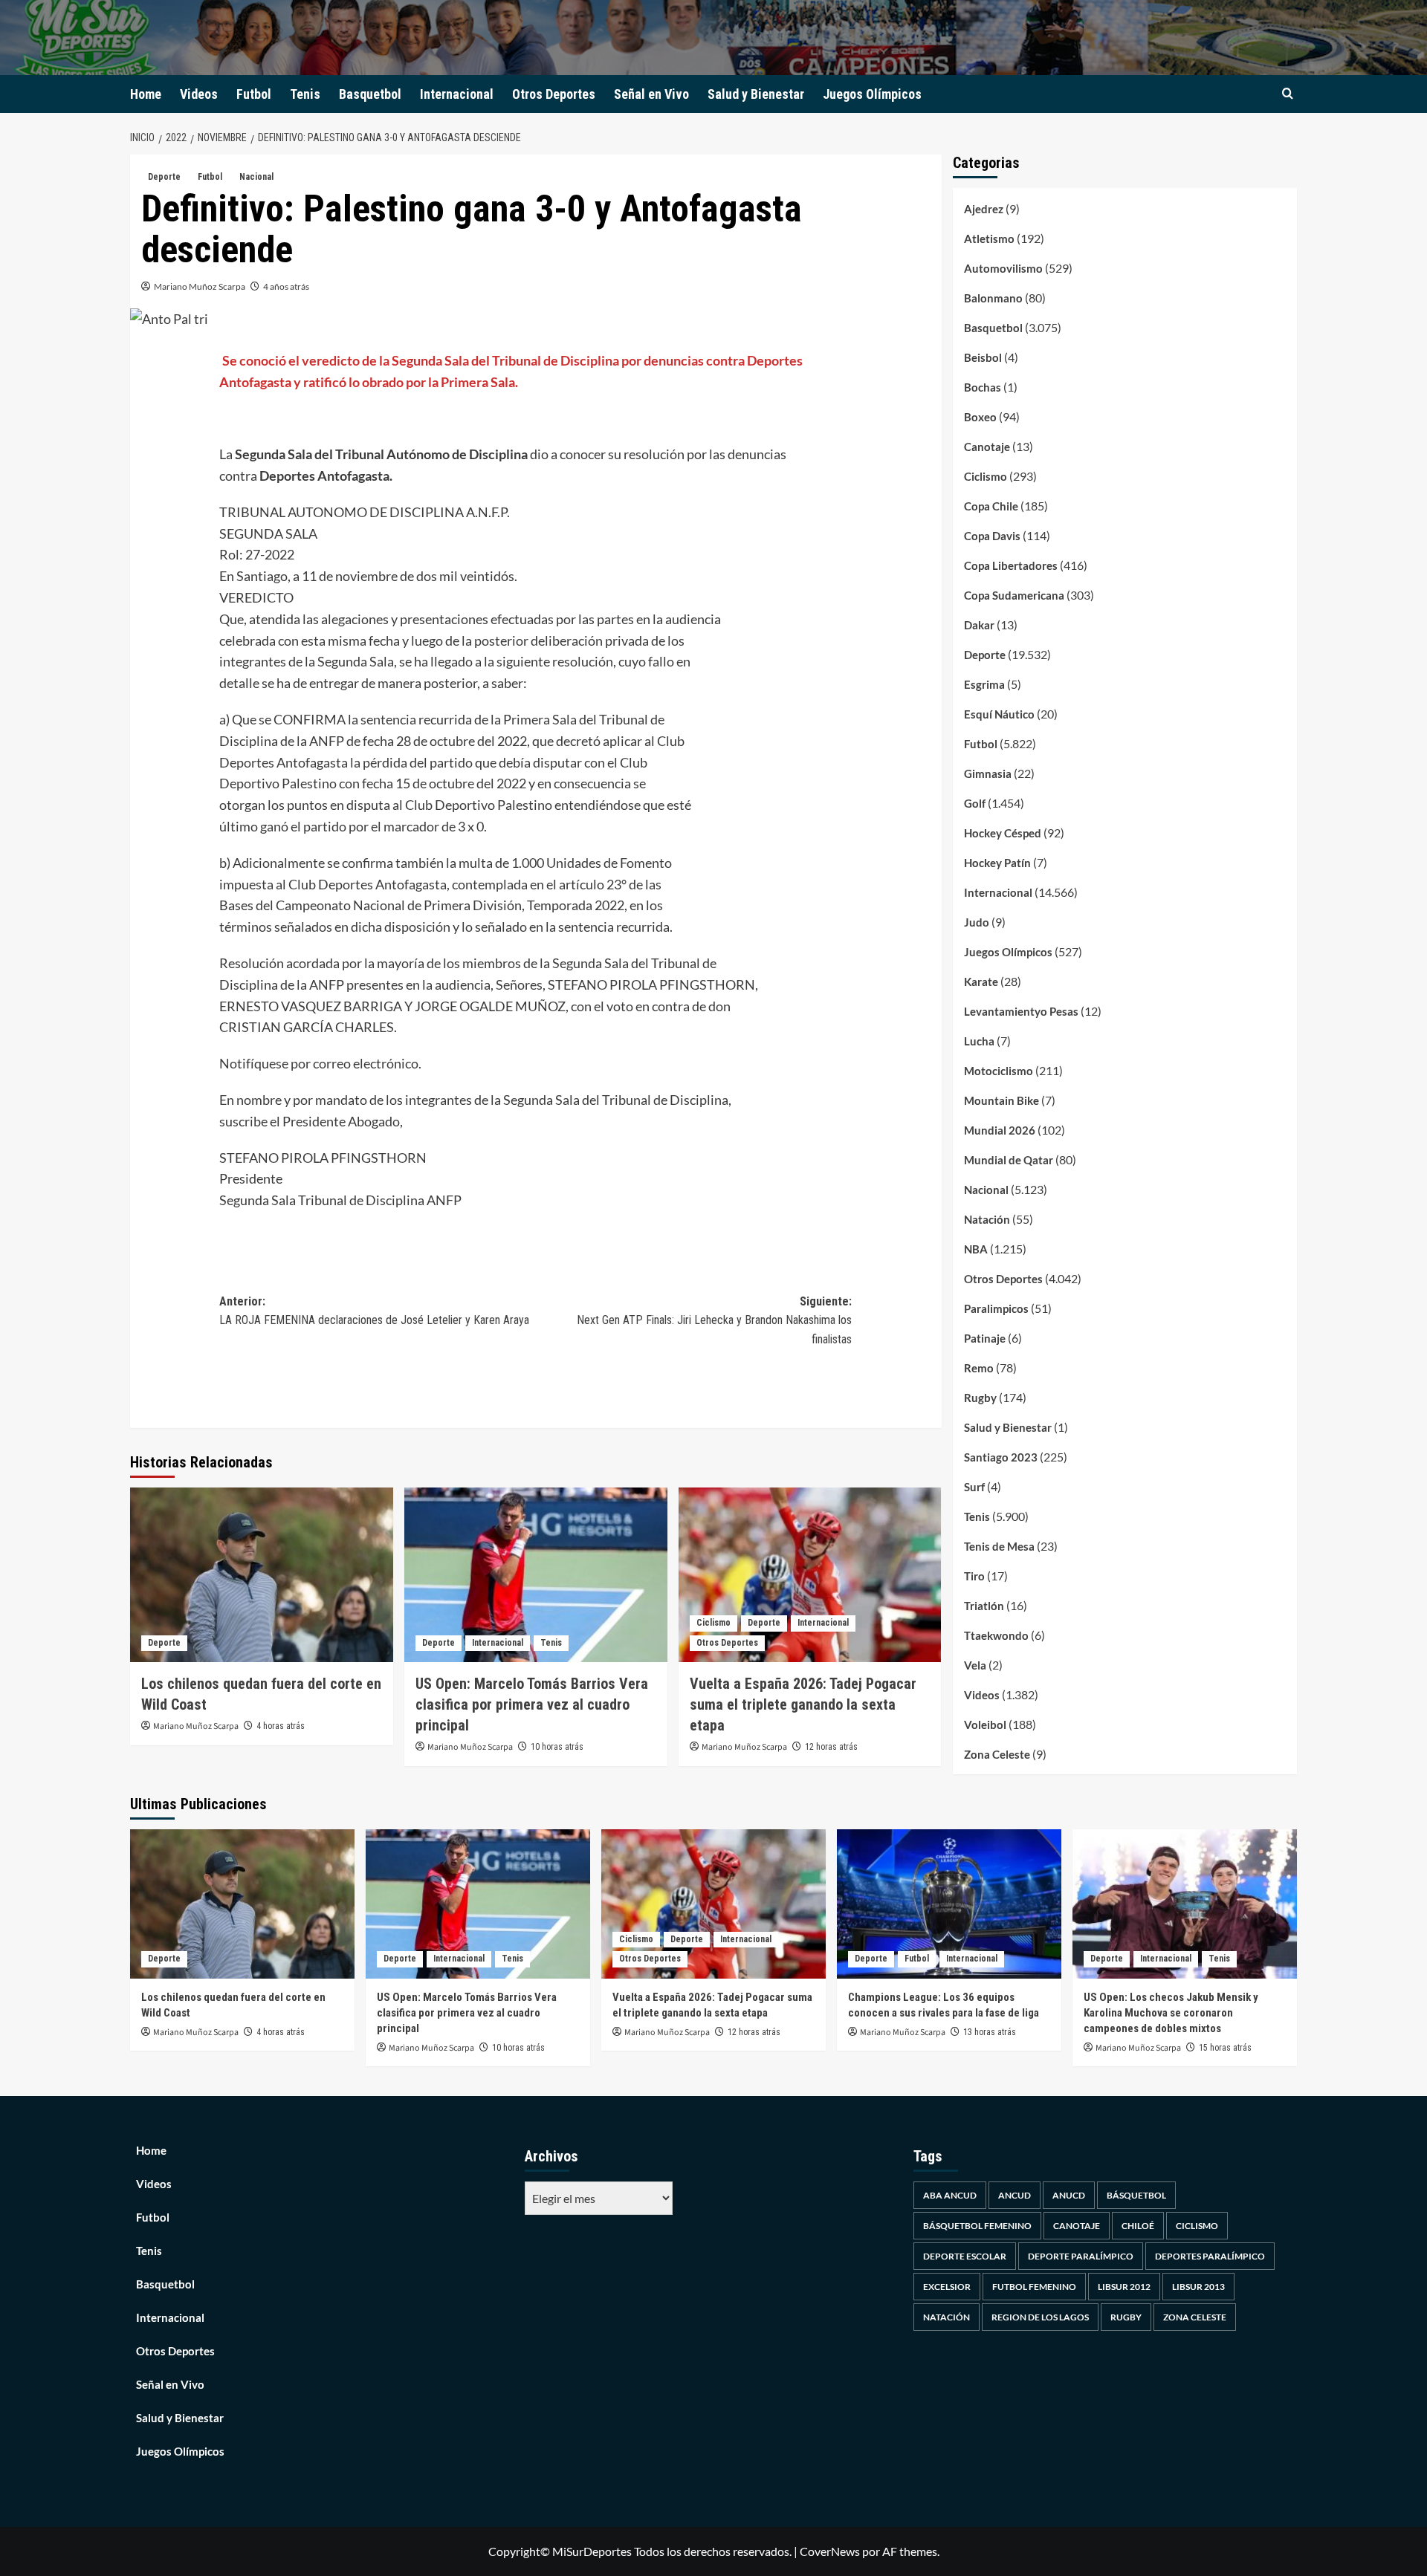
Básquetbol (1136, 2195)
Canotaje (987, 447)
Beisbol (983, 357)
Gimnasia (988, 773)
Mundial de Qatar (1009, 1160)
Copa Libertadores (1011, 565)
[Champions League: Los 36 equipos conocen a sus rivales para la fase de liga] (949, 1904)
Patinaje (985, 1338)
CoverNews (830, 2551)
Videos (199, 94)
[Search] (1288, 94)
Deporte (164, 177)
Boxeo (980, 417)
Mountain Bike (1002, 1100)
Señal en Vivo (651, 94)
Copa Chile (991, 506)
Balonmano (993, 298)
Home (146, 94)
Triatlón (984, 1606)
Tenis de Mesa (999, 1546)
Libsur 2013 (1198, 2287)
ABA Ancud (950, 2195)
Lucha (979, 1041)
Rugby (980, 1398)
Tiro (974, 1576)
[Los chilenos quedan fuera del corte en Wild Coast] (262, 1575)
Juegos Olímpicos (872, 94)
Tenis (305, 94)
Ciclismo (713, 1623)
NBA (976, 1249)
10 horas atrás (557, 1747)
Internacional (457, 94)
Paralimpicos (996, 1308)
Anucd (1069, 2195)
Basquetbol (370, 94)
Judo (977, 922)
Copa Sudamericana (1014, 595)
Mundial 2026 (1000, 1130)
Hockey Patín (997, 863)
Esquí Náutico (999, 714)
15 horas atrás (1225, 2048)
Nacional (256, 177)
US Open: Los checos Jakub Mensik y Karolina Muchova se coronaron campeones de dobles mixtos (1171, 2013)
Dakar (979, 625)
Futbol (254, 94)
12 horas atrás (831, 1747)
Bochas (983, 387)
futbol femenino (1034, 2287)
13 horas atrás (990, 2032)
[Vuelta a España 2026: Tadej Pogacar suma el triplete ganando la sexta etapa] (810, 1575)
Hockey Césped (1003, 833)
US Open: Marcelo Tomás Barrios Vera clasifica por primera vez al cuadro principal (532, 1704)
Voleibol (985, 1725)
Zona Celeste (997, 1754)
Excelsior (947, 2287)
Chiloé (1138, 2226)
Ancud (1015, 2195)
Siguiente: (714, 1320)
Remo (979, 1368)
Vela (975, 1665)
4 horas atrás (281, 1726)
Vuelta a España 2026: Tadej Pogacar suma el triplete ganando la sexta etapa (803, 1704)
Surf (974, 1487)
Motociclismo (999, 1071)
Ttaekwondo (996, 1635)
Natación (987, 1219)
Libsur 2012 (1124, 2287)
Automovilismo (1003, 268)
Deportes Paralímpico (1210, 2256)
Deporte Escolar (965, 2256)
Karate (981, 982)
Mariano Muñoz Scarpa (200, 286)
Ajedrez (984, 209)
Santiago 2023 (1001, 1457)
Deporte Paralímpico (1081, 2256)
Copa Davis (992, 536)
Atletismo (989, 239)
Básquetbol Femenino (977, 2226)
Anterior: (376, 1311)
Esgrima (984, 684)
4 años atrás (286, 286)
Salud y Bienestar (756, 94)
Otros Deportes (554, 94)
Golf (975, 803)
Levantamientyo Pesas (1021, 1011)
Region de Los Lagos (1040, 2317)
